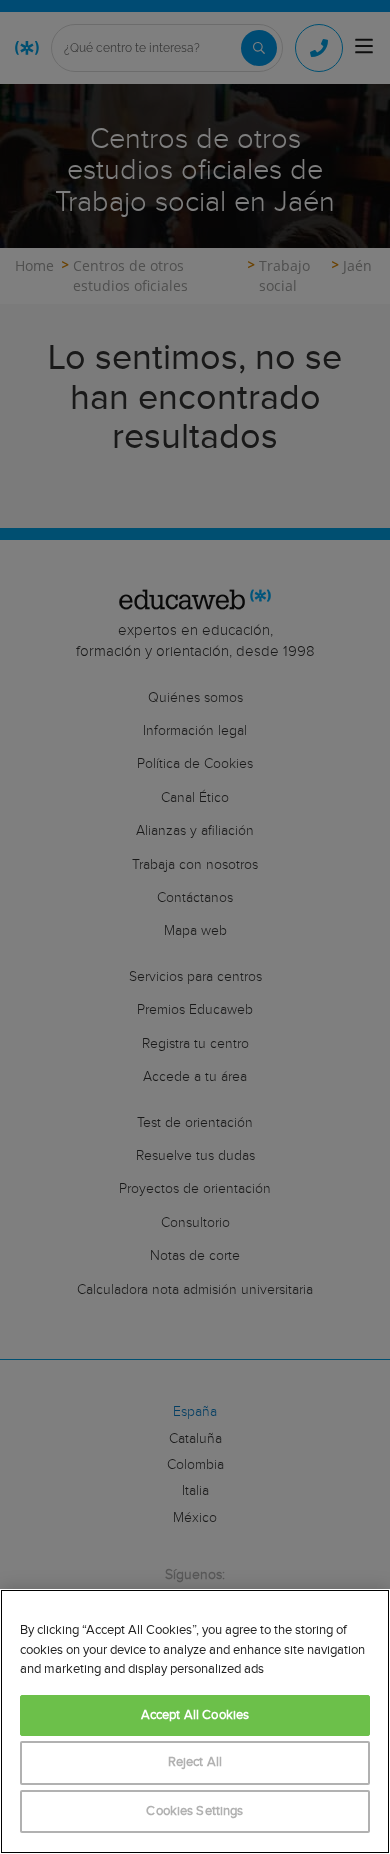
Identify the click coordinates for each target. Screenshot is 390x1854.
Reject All (195, 1762)
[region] (195, 1721)
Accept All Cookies (195, 1715)
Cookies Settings (194, 1811)
